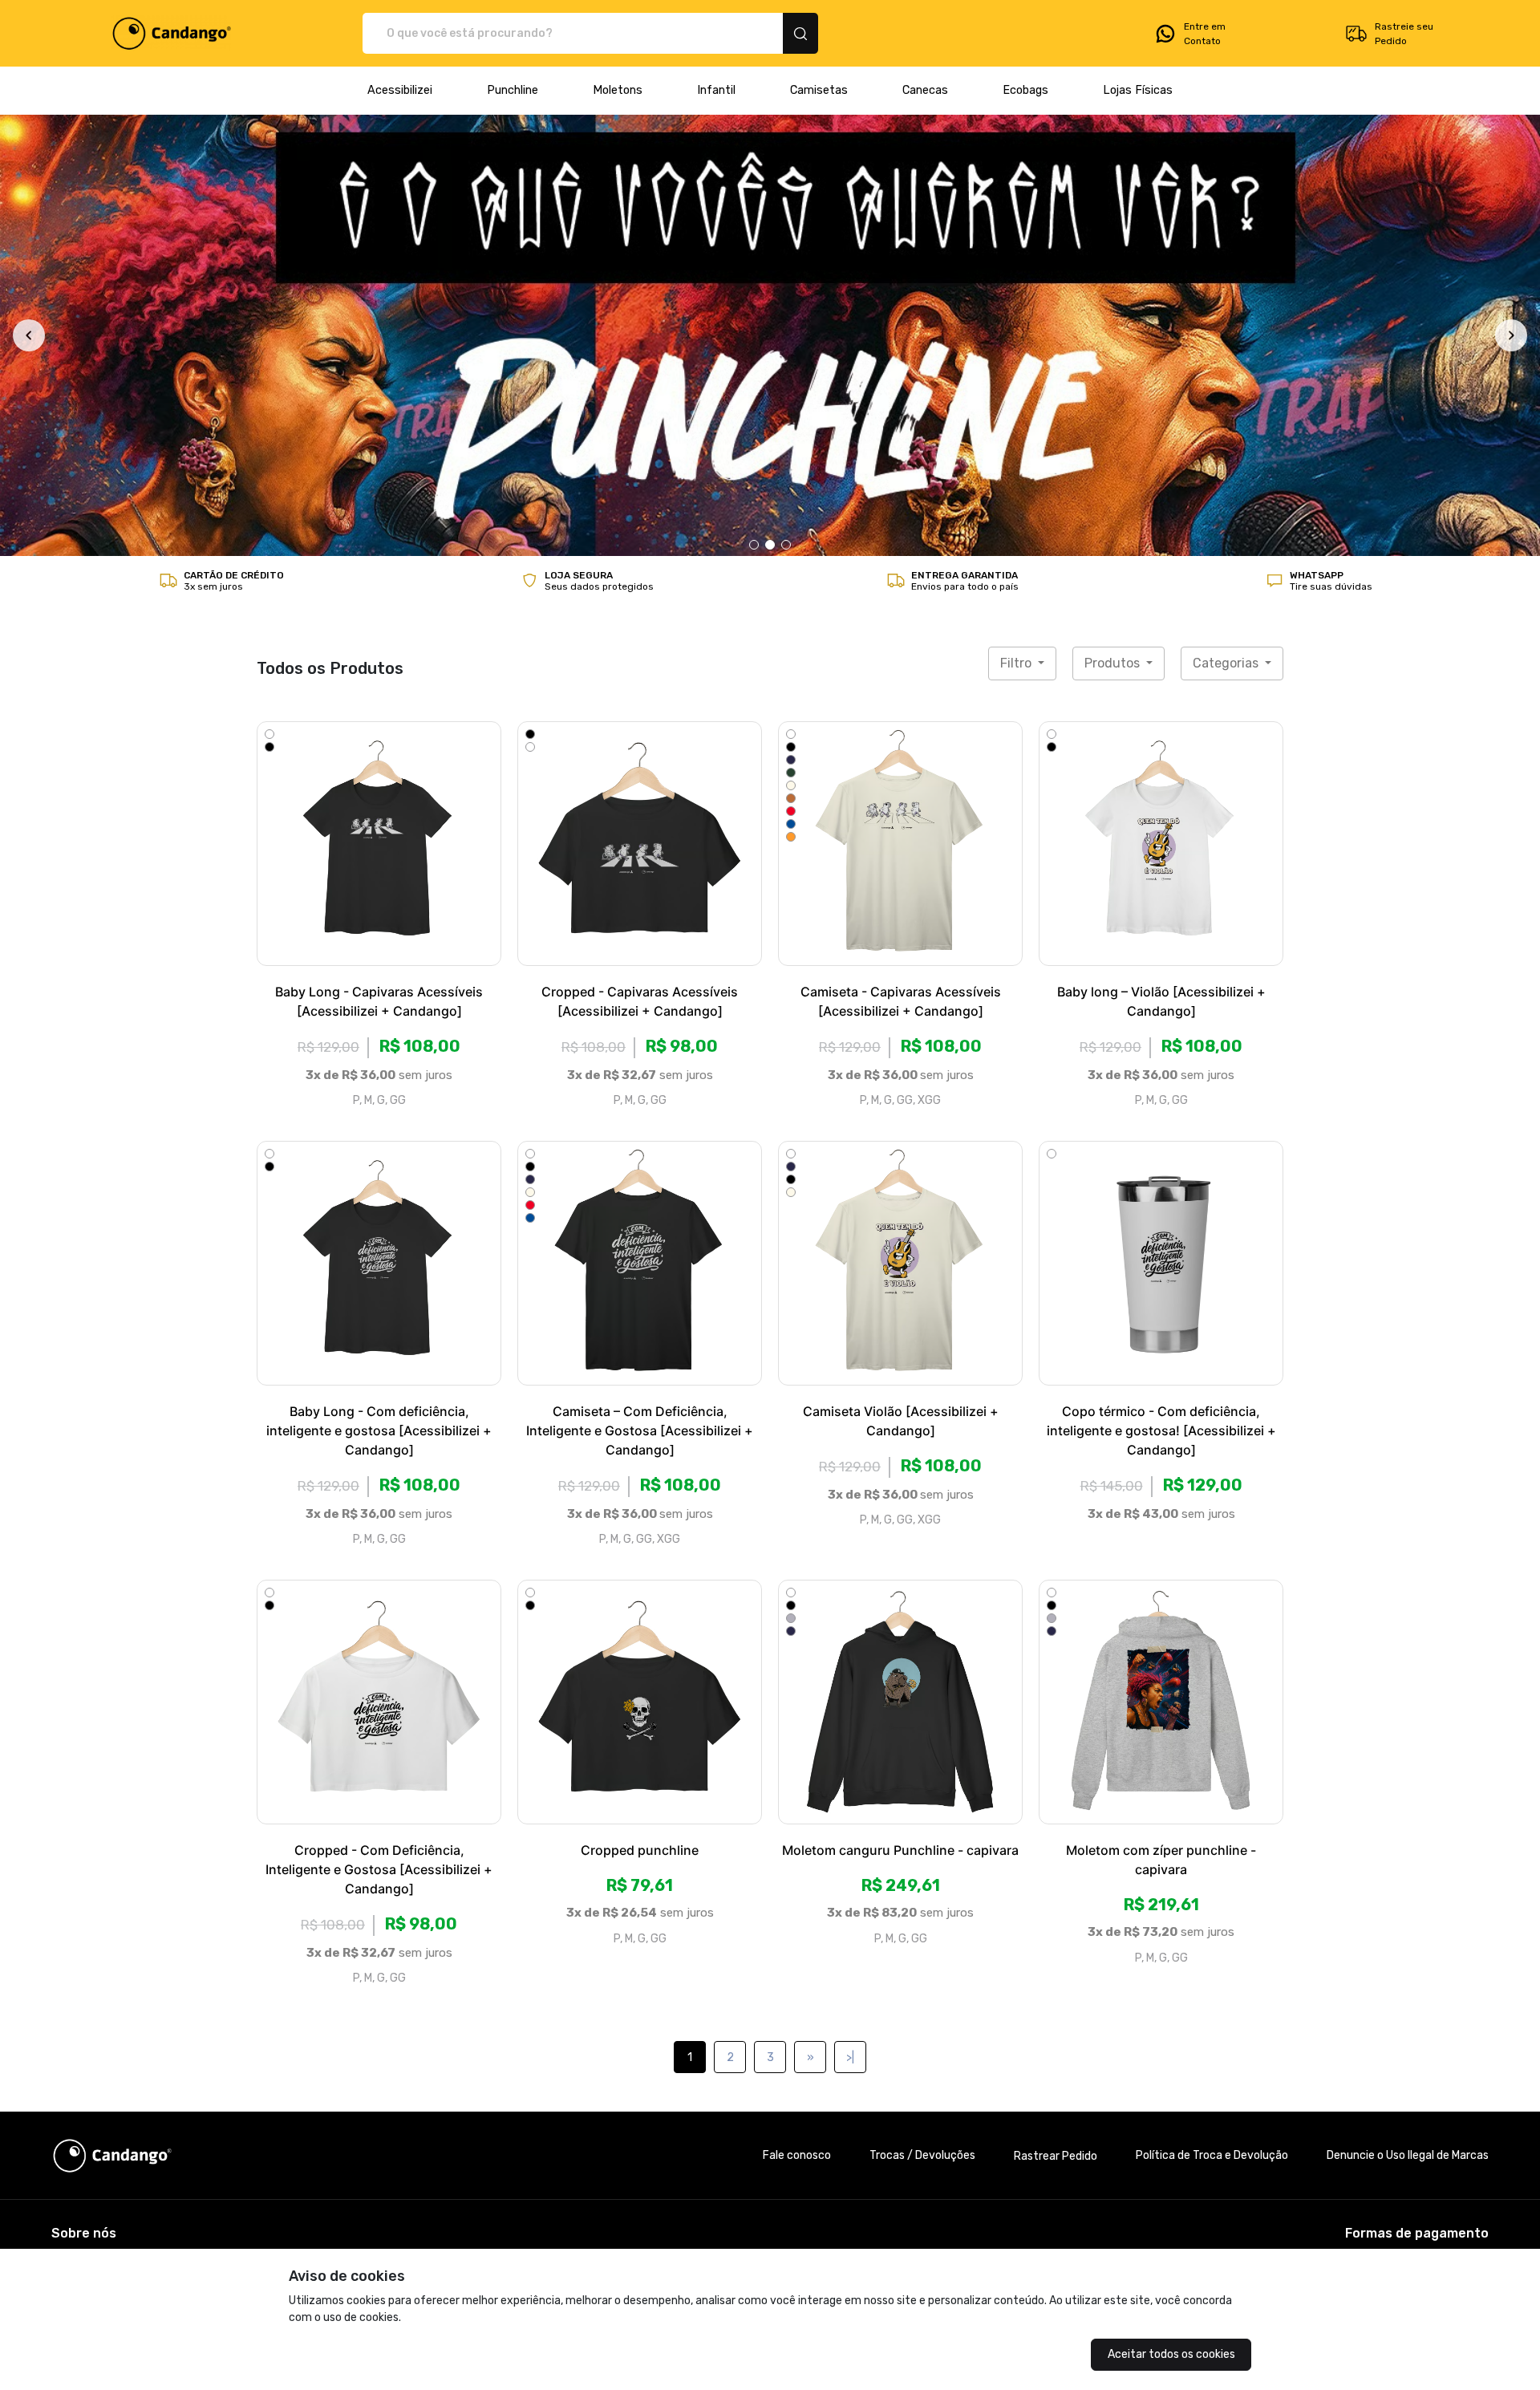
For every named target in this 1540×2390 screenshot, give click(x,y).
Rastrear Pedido (1056, 1731)
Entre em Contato (1205, 34)
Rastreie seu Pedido (1404, 34)
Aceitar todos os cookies (1171, 2354)
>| (850, 1633)
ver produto (379, 419)
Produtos (1114, 239)
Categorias (1227, 239)
